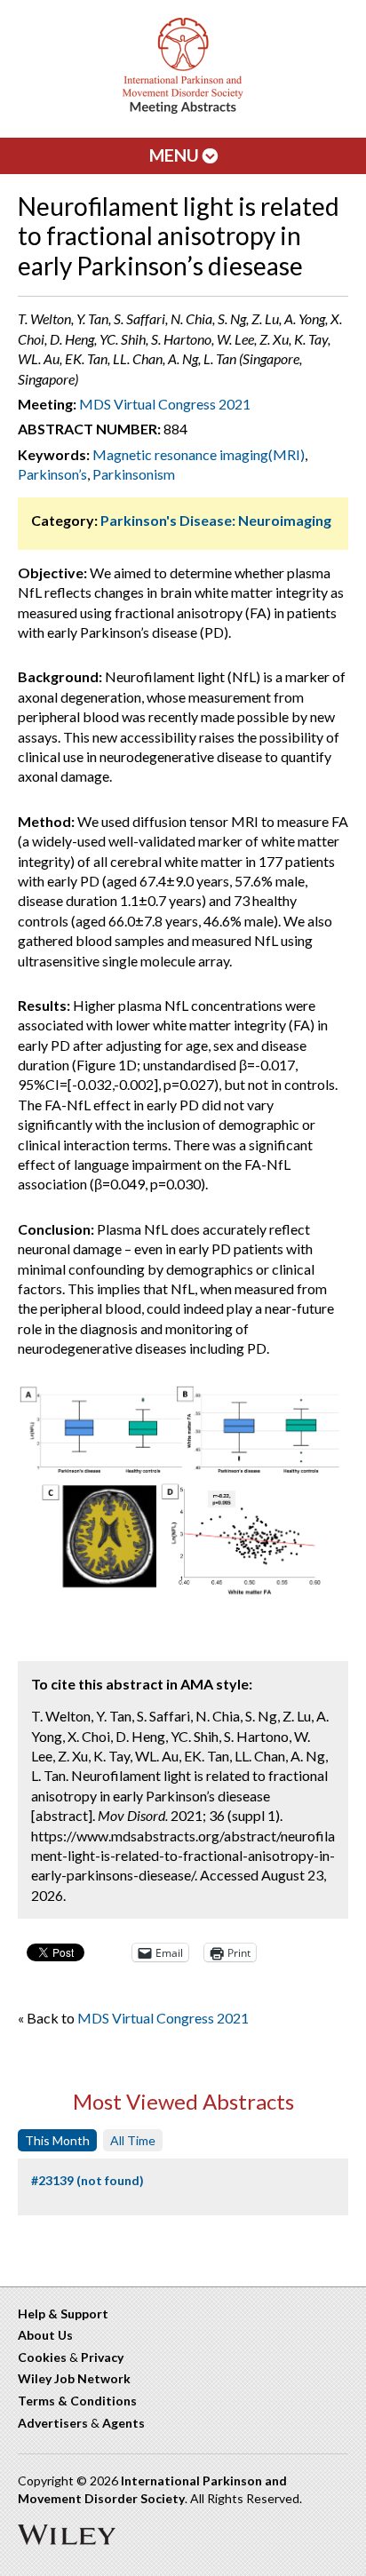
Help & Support (63, 2314)
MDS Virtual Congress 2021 (165, 404)
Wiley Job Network (74, 2378)
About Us (45, 2335)
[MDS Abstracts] (183, 110)
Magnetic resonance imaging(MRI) (199, 454)
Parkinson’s (52, 474)
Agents (123, 2423)
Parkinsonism (134, 474)
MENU (176, 155)
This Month (57, 2140)
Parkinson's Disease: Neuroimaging (216, 520)
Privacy (102, 2357)
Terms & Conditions (77, 2401)
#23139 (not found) (88, 2180)
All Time (133, 2140)
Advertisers (53, 2423)
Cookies (42, 2357)
